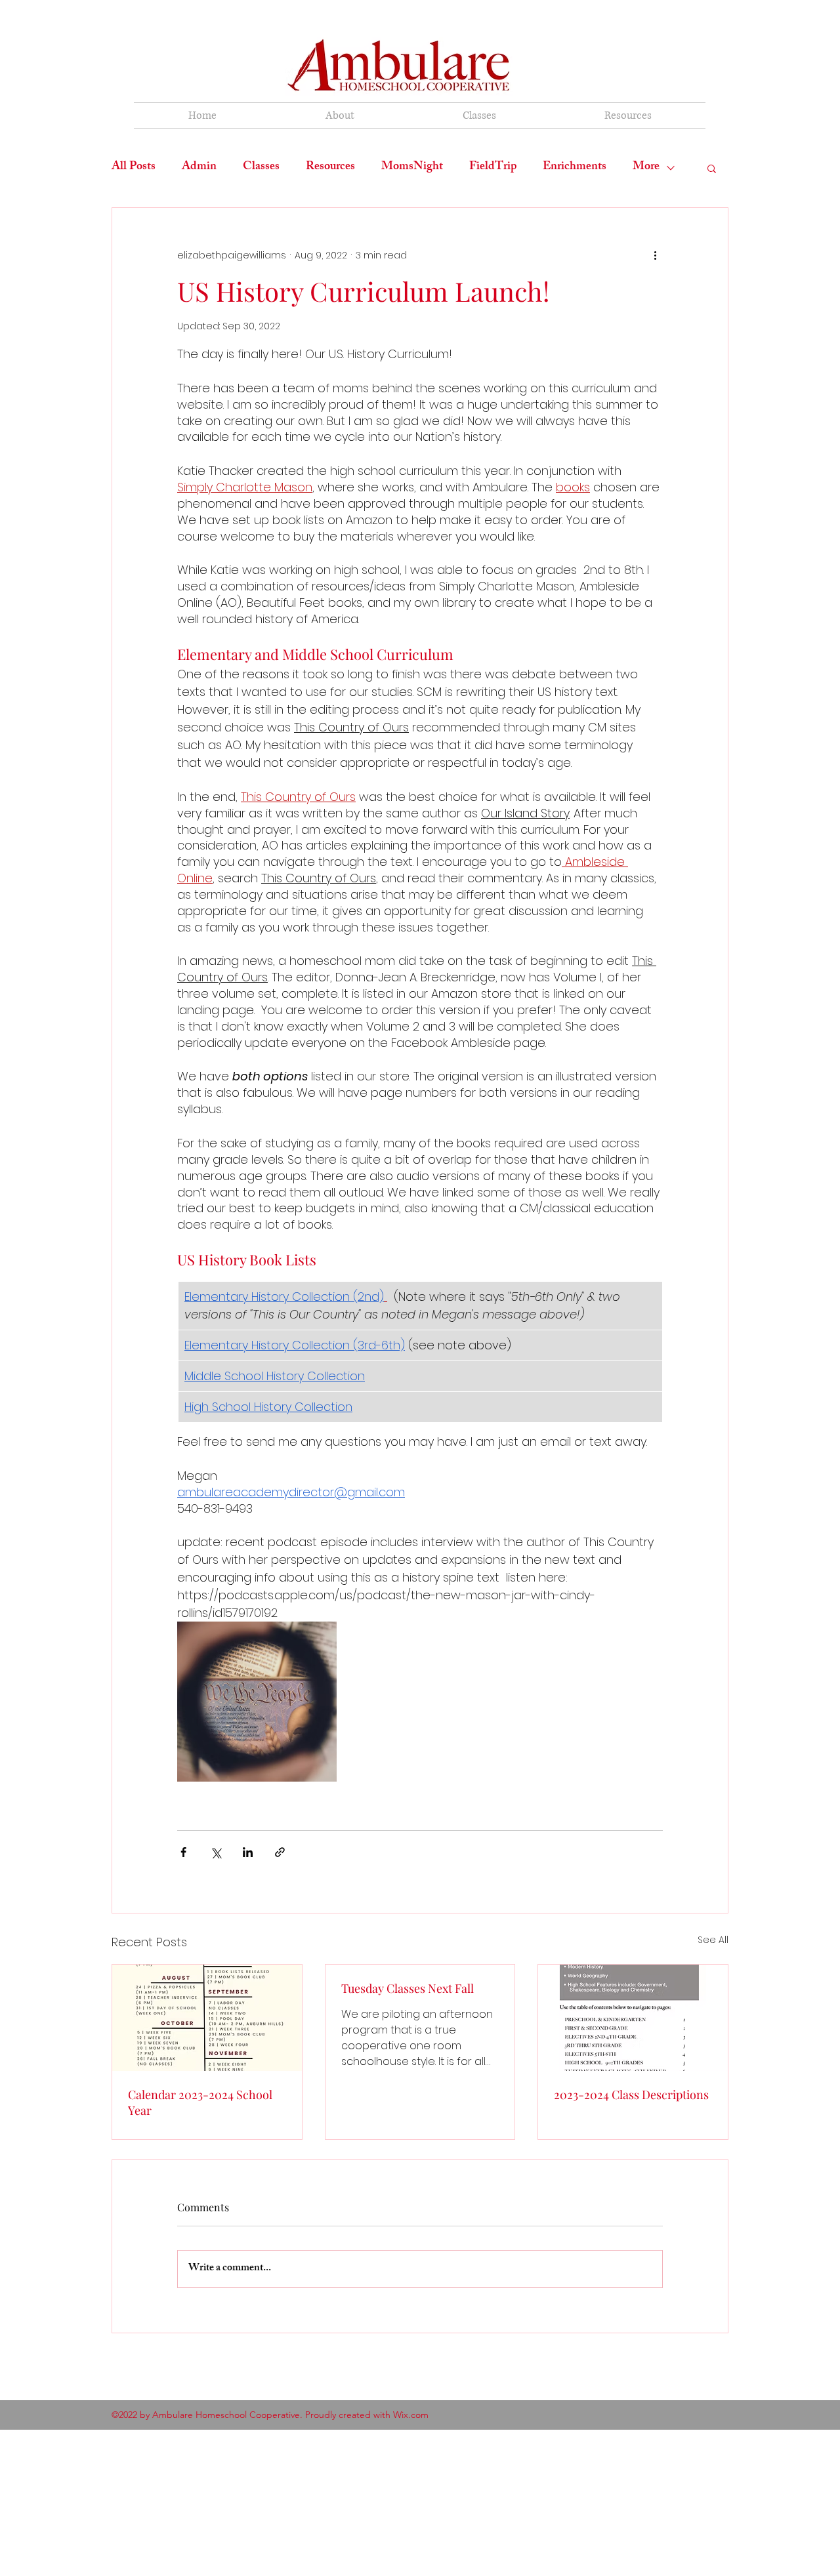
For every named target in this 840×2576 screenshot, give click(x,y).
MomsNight (412, 168)
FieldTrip (493, 168)
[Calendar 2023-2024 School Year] (207, 2018)
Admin (199, 168)
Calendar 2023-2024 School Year (200, 2102)
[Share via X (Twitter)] (216, 1852)
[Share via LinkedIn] (248, 1852)
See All (713, 1940)
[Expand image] (257, 1701)
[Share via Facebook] (183, 1852)
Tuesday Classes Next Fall (408, 1988)
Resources (330, 168)
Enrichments (575, 168)
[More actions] (655, 255)
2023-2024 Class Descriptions (631, 2095)
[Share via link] (280, 1852)
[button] (712, 168)
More (646, 168)
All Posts (134, 168)
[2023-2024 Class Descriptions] (633, 2018)
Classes (261, 168)
